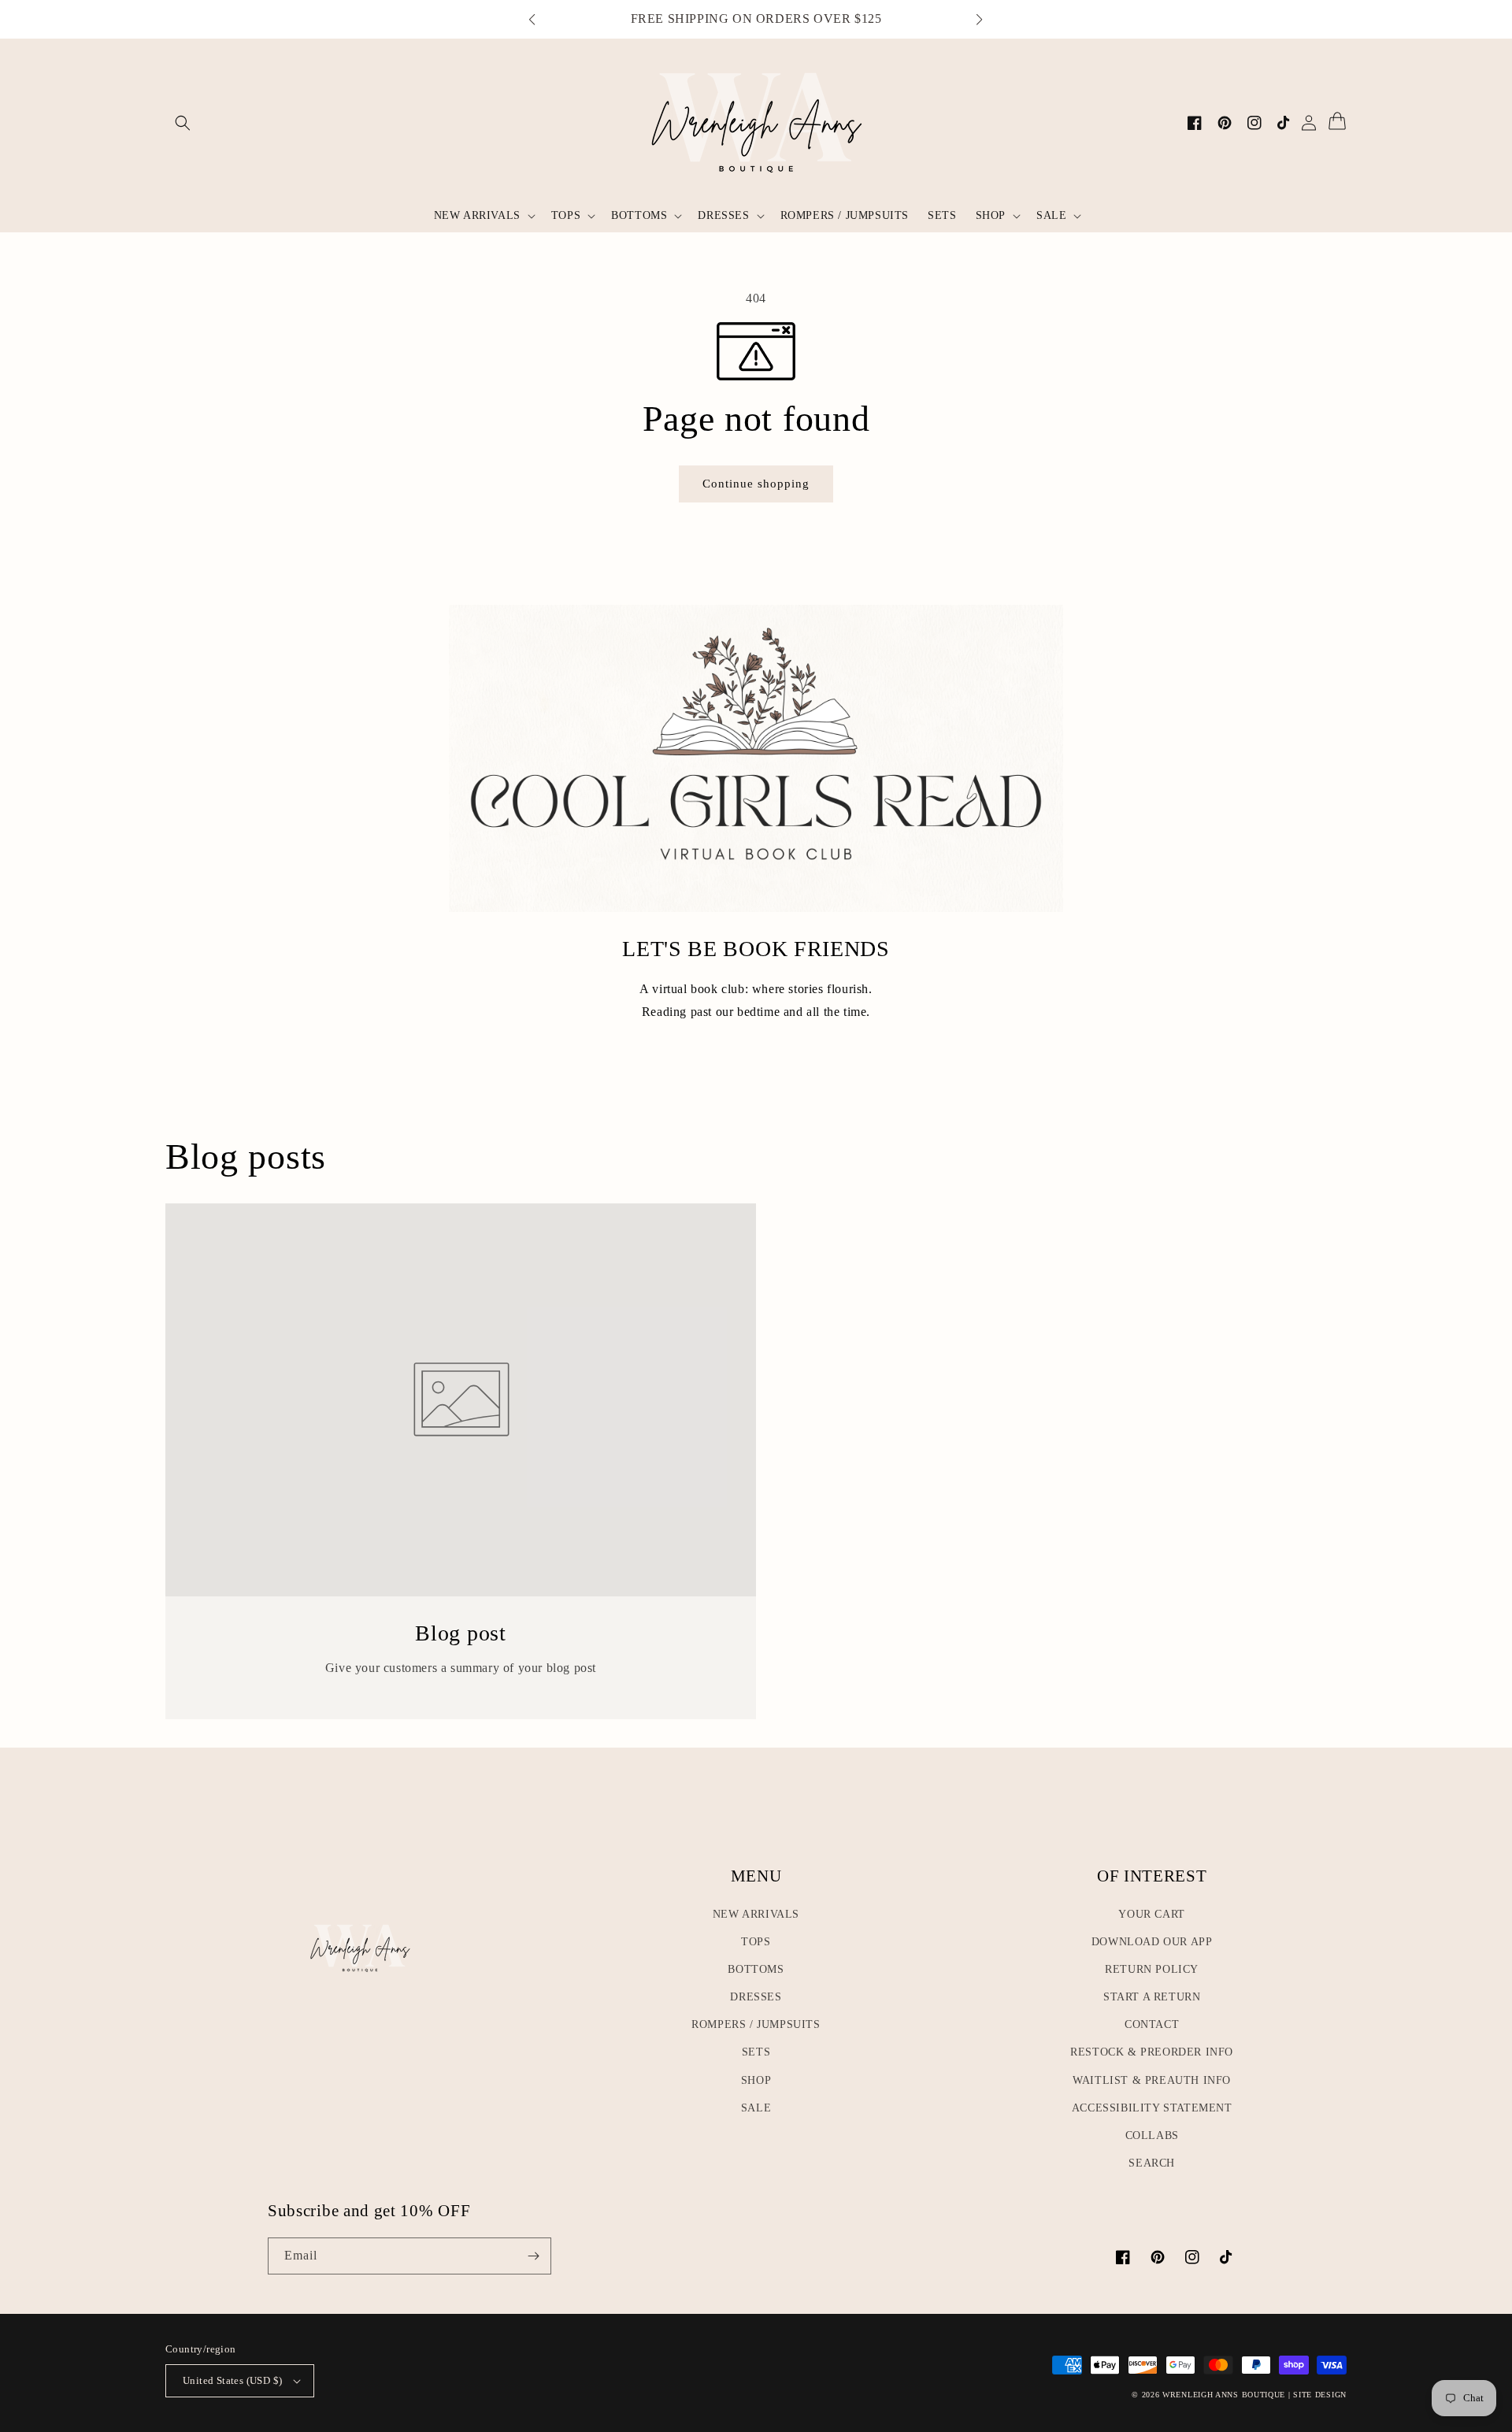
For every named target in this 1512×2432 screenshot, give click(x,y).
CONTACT (1152, 2024)
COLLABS (1152, 2135)
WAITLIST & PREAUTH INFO (1152, 2080)
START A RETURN (1152, 1997)
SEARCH (1152, 2163)
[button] (540, 20)
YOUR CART (1151, 1914)
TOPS (756, 1942)
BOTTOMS (756, 1969)
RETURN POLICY (1152, 1969)
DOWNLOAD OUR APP (1152, 1942)
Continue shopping (762, 483)
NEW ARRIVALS (756, 1914)
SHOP (756, 2080)
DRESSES (756, 1997)
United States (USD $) (232, 2380)
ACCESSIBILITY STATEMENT (1152, 2108)
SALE (756, 2108)
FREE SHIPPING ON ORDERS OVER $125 (756, 19)
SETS (756, 2052)
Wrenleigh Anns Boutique (1224, 2395)
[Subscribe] (533, 2256)
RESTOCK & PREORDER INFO (1152, 2052)
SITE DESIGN (1320, 2395)
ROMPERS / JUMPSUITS (756, 2024)
